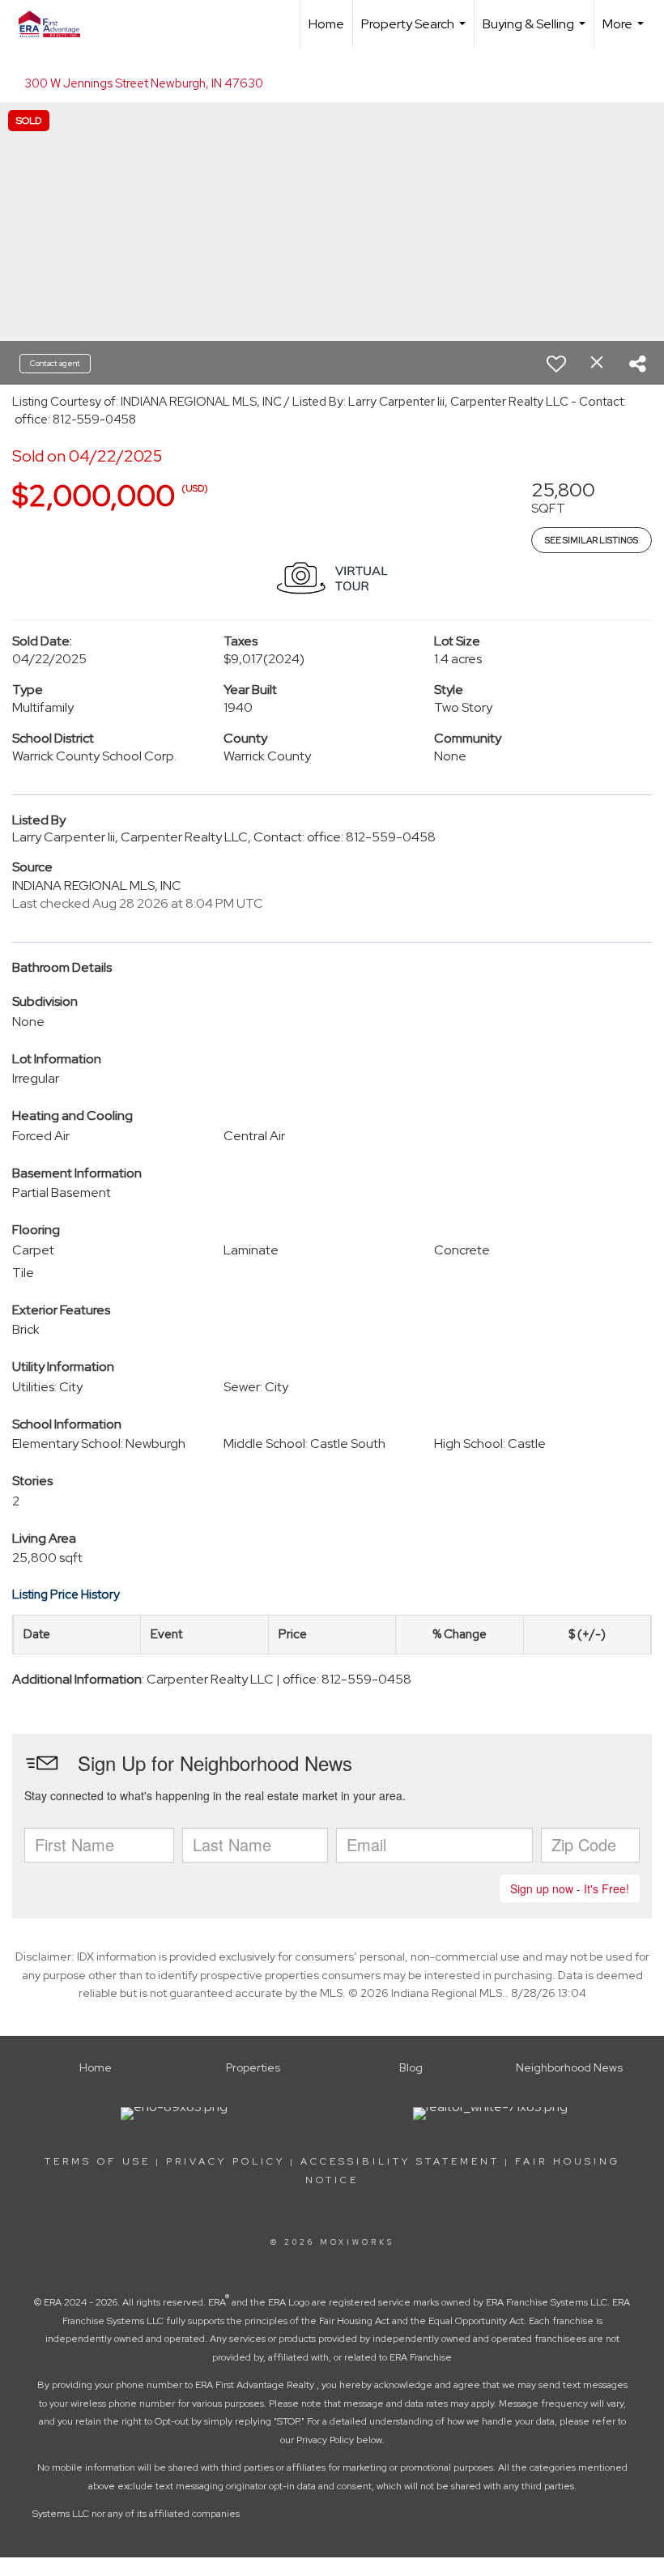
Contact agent (55, 363)
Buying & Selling (536, 32)
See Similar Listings (592, 540)
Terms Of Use (98, 2161)
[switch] (556, 364)
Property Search (415, 32)
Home (326, 24)
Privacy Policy (226, 2161)
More (625, 32)
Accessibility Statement (400, 2161)
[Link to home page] (57, 24)
